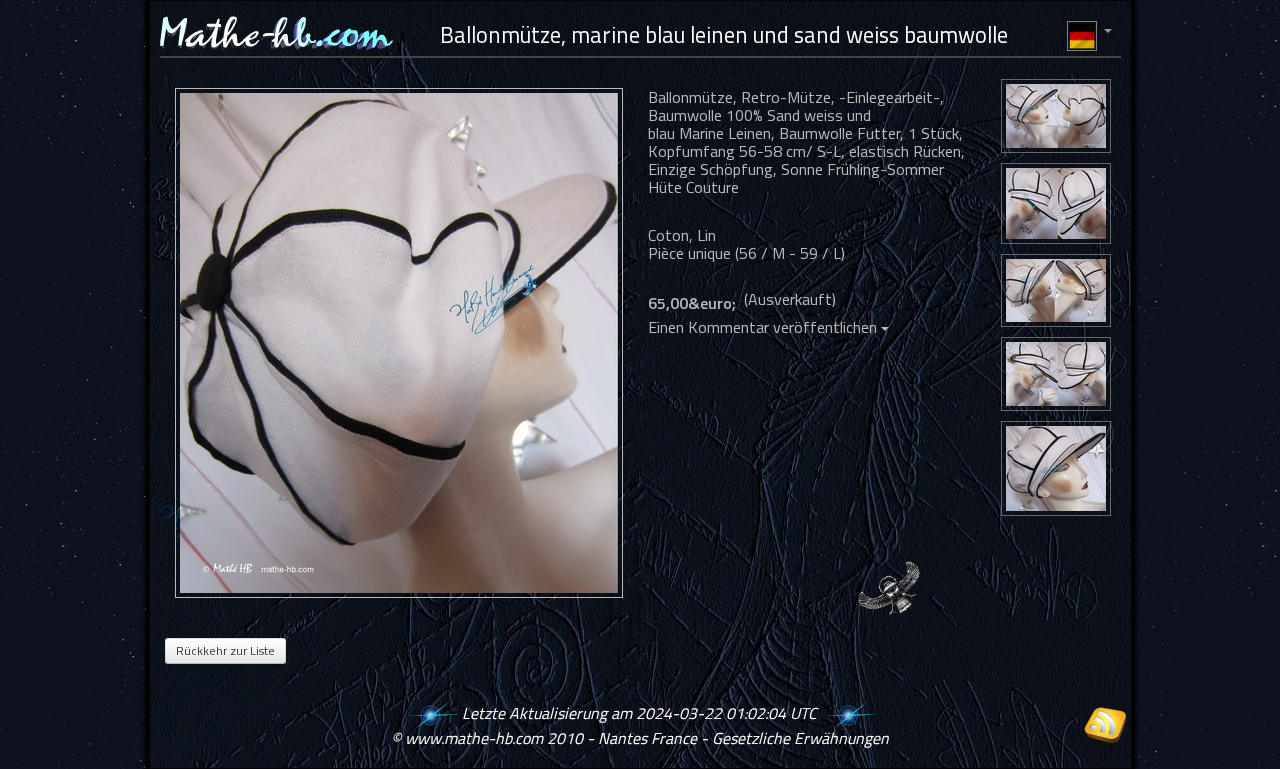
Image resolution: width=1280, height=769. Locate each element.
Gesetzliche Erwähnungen (800, 738)
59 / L (820, 253)
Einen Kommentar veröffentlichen (764, 327)
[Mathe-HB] (404, 343)
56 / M (762, 253)
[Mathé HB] (1056, 118)
